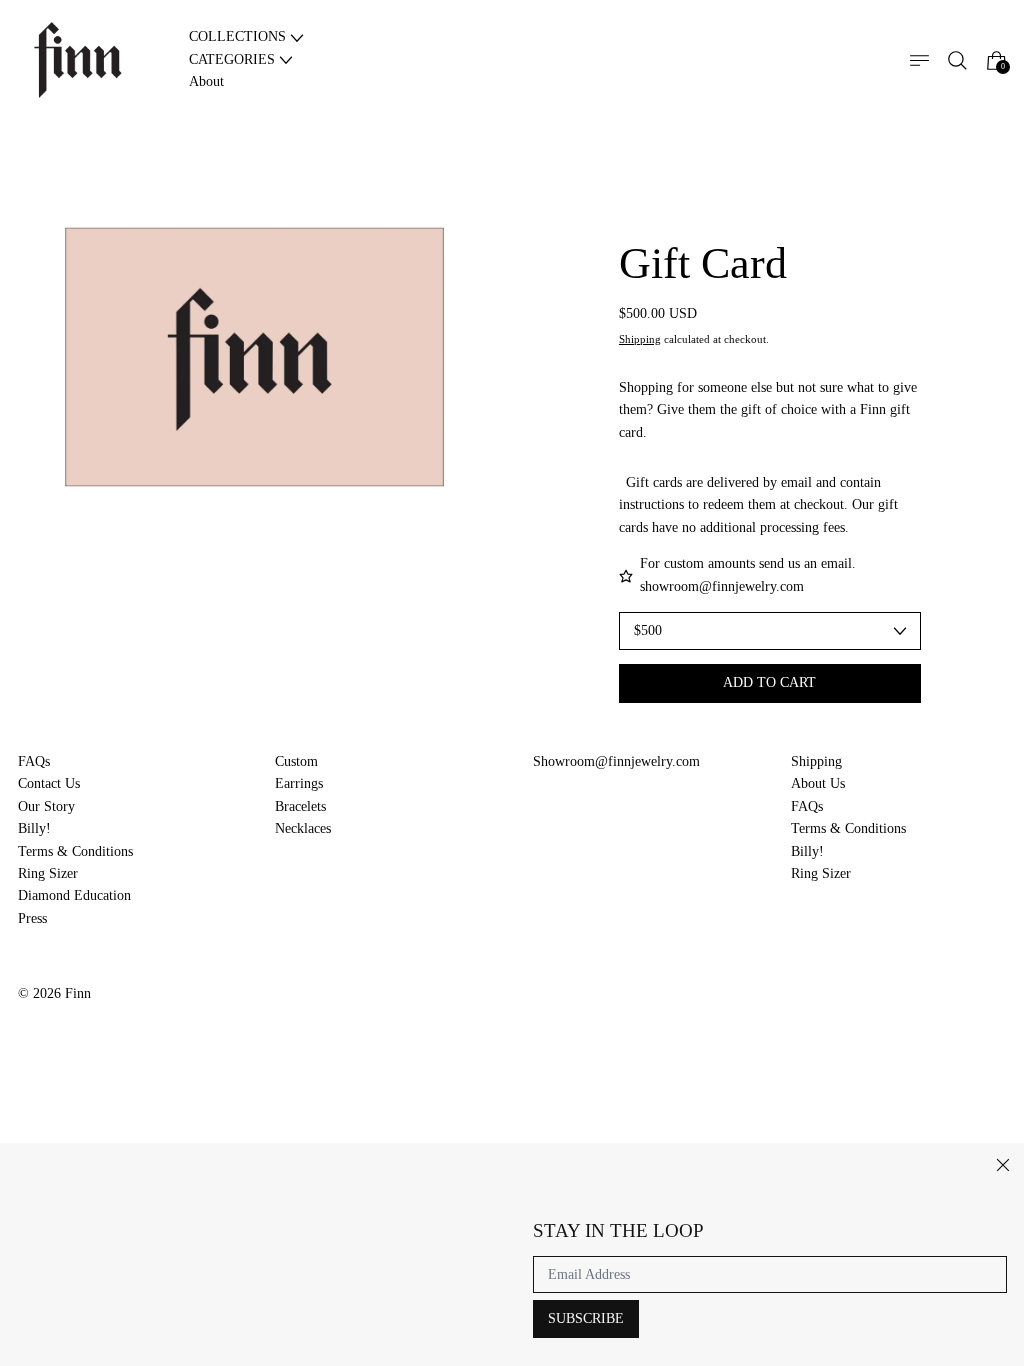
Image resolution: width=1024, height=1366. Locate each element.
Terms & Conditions (75, 851)
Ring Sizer (48, 873)
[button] (957, 60)
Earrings (299, 783)
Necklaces (303, 828)
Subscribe (586, 1318)
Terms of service (255, 1022)
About (206, 81)
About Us (818, 783)
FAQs (34, 761)
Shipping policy (361, 1022)
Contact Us (49, 783)
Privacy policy (153, 1022)
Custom (296, 761)
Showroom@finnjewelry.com (616, 761)
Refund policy (58, 1022)
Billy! (34, 828)
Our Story (46, 806)
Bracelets (300, 806)
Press (32, 918)
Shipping (640, 339)
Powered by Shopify (76, 1074)
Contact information (75, 1044)
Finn (78, 993)
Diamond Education (74, 895)
